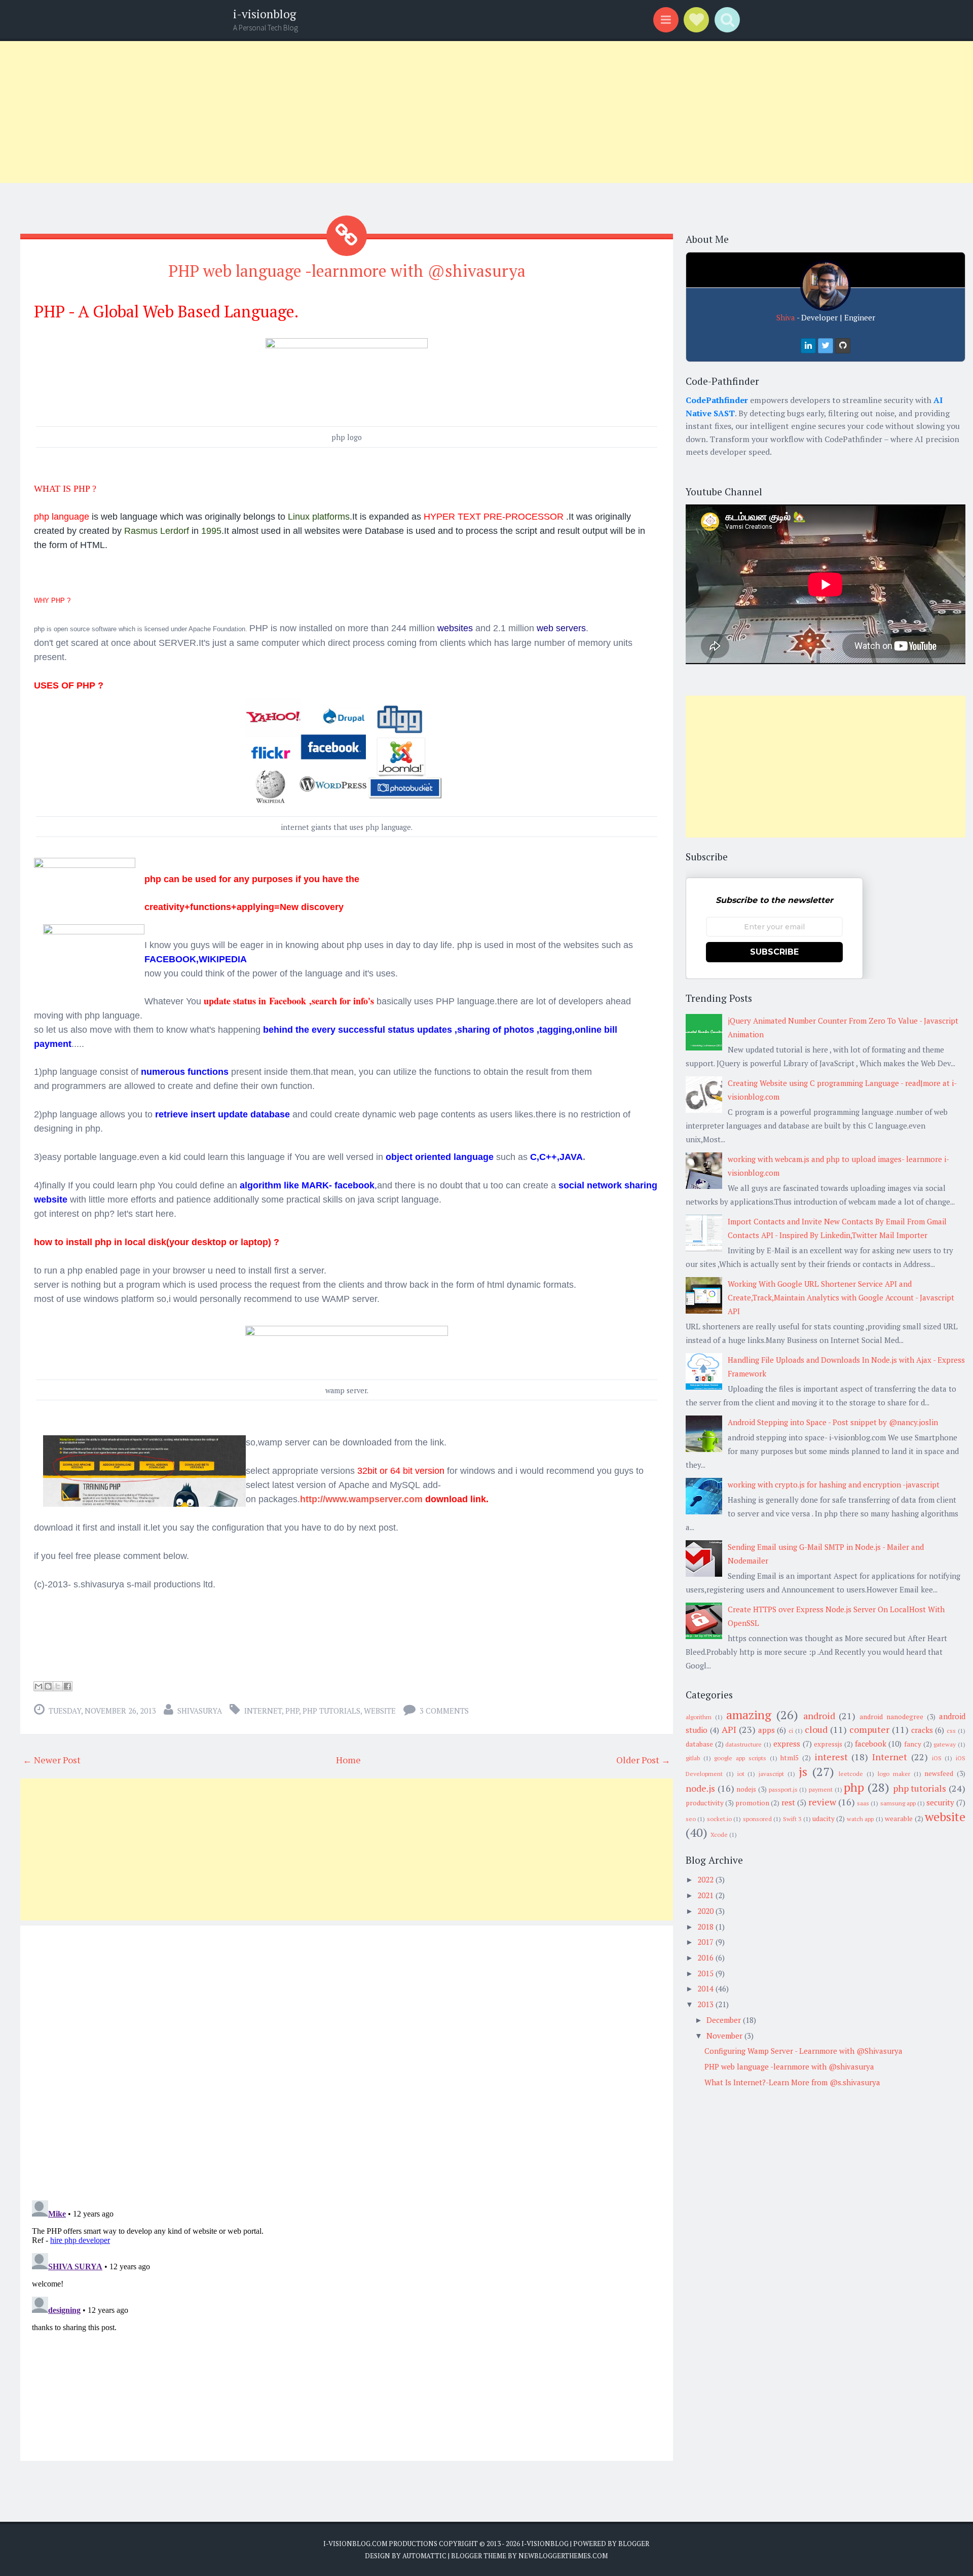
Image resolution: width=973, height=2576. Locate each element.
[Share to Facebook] (67, 1686)
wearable (899, 1819)
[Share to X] (58, 1686)
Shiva (786, 317)
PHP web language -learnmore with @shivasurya (347, 271)
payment (821, 1789)
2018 (705, 1927)
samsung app (898, 1803)
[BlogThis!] (48, 1686)
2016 (705, 1957)
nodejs (746, 1789)
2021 (705, 1895)
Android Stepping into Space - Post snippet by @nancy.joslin (833, 1422)
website (380, 1711)
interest (831, 1757)
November (724, 2036)
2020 (705, 1911)
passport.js (783, 1789)
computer (869, 1729)
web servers (561, 628)
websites (455, 628)
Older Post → (643, 1760)
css (951, 1731)
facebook (871, 1744)
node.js (700, 1788)
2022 (705, 1879)
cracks (922, 1730)
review (822, 1802)
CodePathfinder (717, 400)
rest (788, 1802)
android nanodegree (891, 1717)
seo (691, 1819)
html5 (790, 1758)
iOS (937, 1758)
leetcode (851, 1774)
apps (766, 1730)
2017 (705, 1942)
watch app (860, 1819)
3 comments (444, 1711)
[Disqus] (347, 2060)
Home (348, 1760)
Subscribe (774, 952)
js (803, 1771)
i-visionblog (265, 14)
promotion (752, 1803)
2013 (705, 2004)
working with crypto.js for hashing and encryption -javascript (834, 1484)
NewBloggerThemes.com (563, 2556)
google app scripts (740, 1758)
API (729, 1729)
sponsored (757, 1819)
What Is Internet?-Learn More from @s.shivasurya (792, 2082)
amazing (749, 1715)
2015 (705, 1973)
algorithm (699, 1717)
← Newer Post (52, 1760)
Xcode (719, 1835)
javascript (771, 1774)
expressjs (828, 1744)
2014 (705, 1988)
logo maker (894, 1774)
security (940, 1802)
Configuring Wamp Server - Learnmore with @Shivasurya (803, 2051)
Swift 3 (792, 1819)
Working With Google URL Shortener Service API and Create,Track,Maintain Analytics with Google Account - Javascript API (841, 1297)
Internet (263, 1711)
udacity (824, 1819)
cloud (816, 1729)
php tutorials (331, 1711)
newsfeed (939, 1773)
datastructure (743, 1744)
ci (791, 1731)
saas (863, 1803)
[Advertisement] (304, 112)
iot (741, 1774)
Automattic (424, 2556)
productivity (705, 1803)
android (819, 1716)
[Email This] (39, 1686)
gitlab (693, 1758)
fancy (913, 1744)
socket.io (719, 1819)
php (292, 1711)
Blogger (634, 2544)
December (724, 2020)
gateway (945, 1744)
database (699, 1744)
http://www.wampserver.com (361, 1499)
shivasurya (200, 1711)
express (787, 1744)
